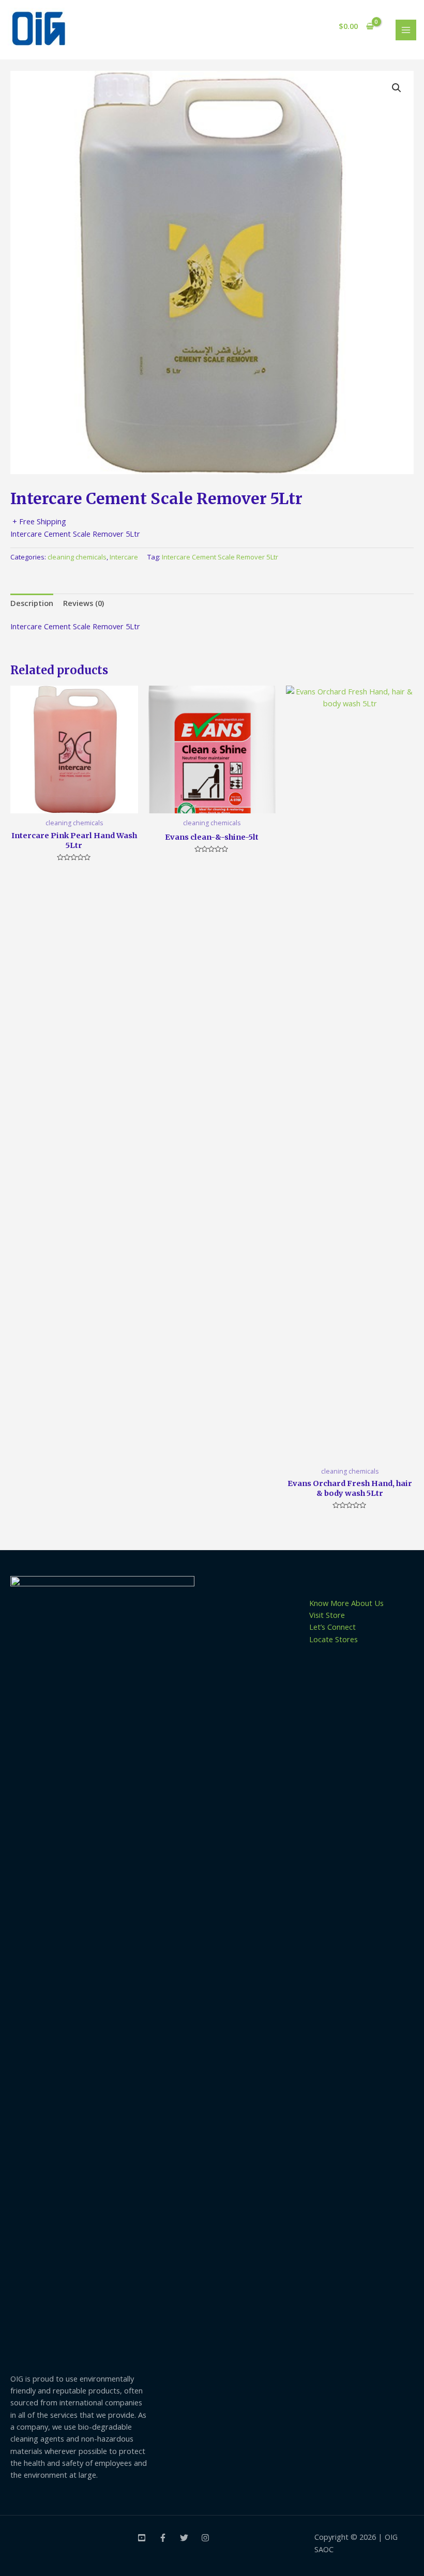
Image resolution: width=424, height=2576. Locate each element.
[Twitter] (184, 2538)
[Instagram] (205, 2538)
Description (32, 603)
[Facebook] (163, 2538)
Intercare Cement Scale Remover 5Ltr (220, 557)
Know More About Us (346, 1603)
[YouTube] (142, 2538)
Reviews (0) (84, 603)
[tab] (32, 603)
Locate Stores (334, 1639)
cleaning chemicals (77, 557)
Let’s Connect (332, 1627)
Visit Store (327, 1615)
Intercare (124, 557)
